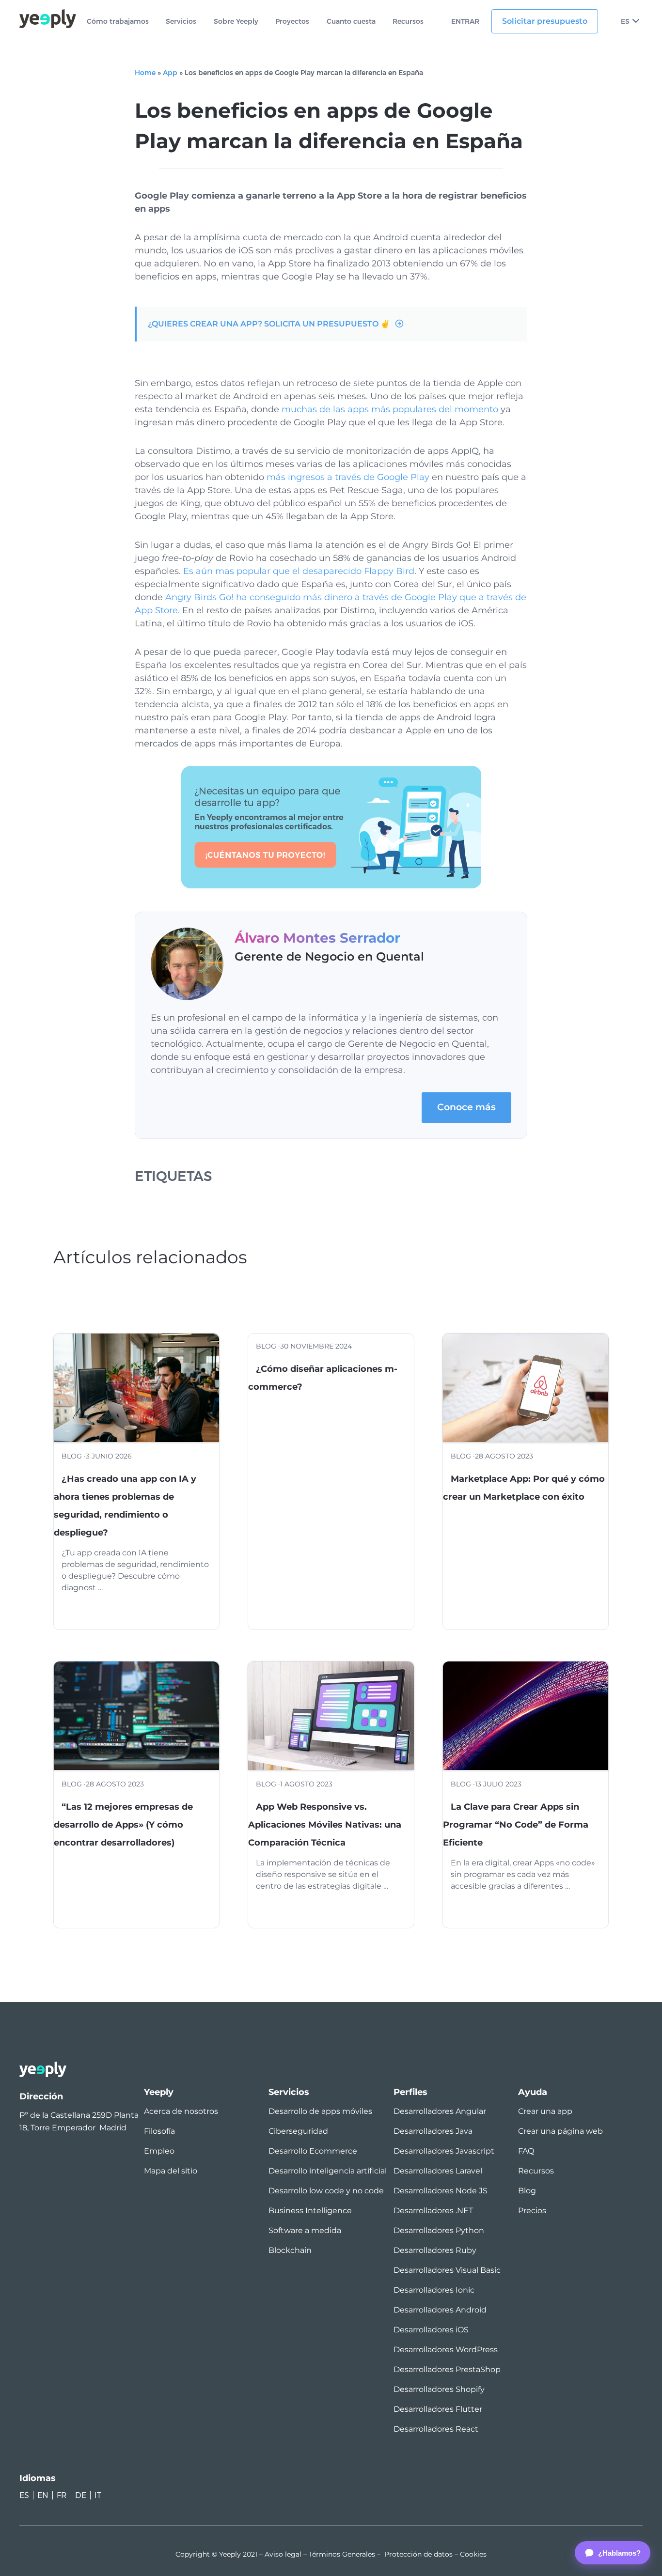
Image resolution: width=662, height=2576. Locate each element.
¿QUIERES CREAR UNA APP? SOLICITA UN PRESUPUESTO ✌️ (269, 324)
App (170, 73)
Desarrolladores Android (440, 2310)
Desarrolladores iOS (431, 2330)
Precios (532, 2211)
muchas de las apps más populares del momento (390, 409)
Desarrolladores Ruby (435, 2250)
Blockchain (290, 2250)
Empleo (159, 2151)
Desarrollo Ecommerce (313, 2151)
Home (145, 73)
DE (81, 2495)
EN (43, 2495)
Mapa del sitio (171, 2171)
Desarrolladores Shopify (439, 2389)
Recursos (408, 22)
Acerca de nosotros (181, 2111)
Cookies (473, 2554)
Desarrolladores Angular (440, 2111)
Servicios (181, 22)
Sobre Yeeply (236, 22)
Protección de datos (418, 2554)
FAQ (526, 2151)
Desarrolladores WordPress (446, 2350)
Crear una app (545, 2111)
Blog (527, 2191)
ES (625, 21)
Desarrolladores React (436, 2429)
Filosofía (159, 2131)
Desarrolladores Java (433, 2131)
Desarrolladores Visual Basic (447, 2270)
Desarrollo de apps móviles (320, 2111)
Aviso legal (283, 2554)
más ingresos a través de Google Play (348, 477)
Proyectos (292, 22)
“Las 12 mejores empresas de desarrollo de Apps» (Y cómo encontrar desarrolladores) (123, 1825)
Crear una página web (560, 2131)
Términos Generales (342, 2554)
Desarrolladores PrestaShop (447, 2369)
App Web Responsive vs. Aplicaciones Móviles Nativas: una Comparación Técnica (325, 1825)
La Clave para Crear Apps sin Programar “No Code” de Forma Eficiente (516, 1825)
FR (62, 2495)
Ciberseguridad (298, 2131)
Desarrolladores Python (439, 2230)
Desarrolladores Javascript (444, 2151)
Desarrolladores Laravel (438, 2171)
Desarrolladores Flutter (438, 2409)
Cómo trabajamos (118, 22)
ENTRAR (465, 22)
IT (98, 2495)
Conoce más (466, 1107)
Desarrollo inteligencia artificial (328, 2171)
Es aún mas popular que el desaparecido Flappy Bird (299, 571)
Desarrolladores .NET (433, 2211)
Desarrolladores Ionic (434, 2290)
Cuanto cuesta (351, 22)
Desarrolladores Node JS (441, 2191)
